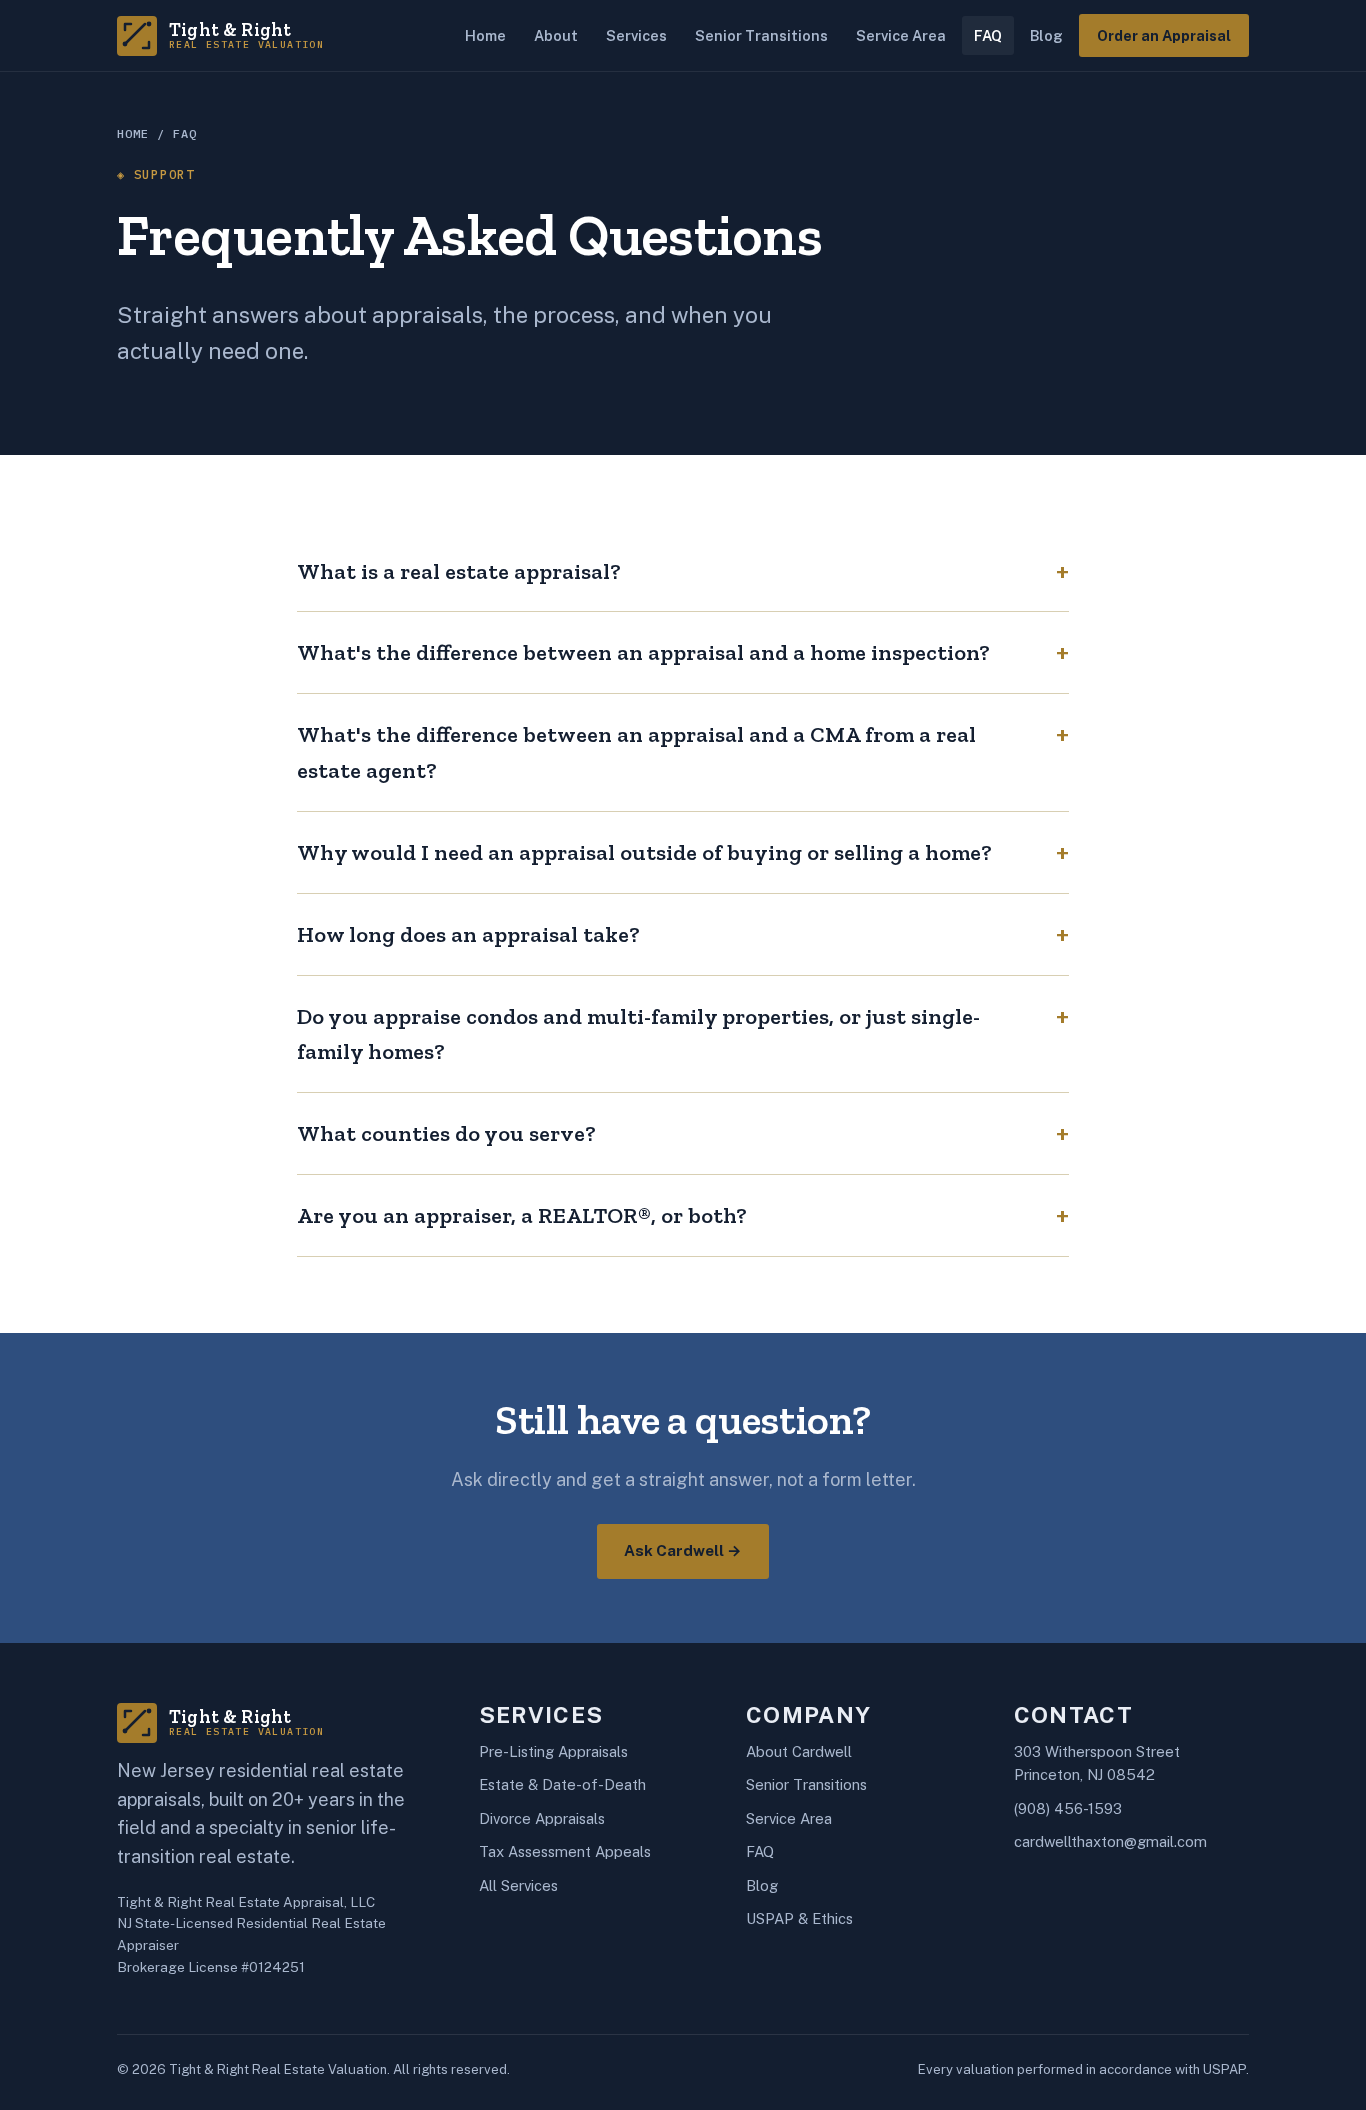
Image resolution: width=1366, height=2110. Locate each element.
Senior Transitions (761, 35)
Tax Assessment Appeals (565, 1851)
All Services (518, 1885)
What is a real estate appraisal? (459, 571)
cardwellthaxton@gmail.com (1110, 1841)
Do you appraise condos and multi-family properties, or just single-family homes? (638, 1034)
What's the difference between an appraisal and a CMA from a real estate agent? (636, 752)
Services (636, 35)
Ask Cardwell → (683, 1550)
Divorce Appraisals (542, 1818)
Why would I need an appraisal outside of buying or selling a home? (644, 852)
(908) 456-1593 (1068, 1808)
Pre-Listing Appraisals (553, 1751)
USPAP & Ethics (799, 1918)
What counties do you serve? (446, 1133)
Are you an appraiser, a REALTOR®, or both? (522, 1215)
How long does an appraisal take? (468, 934)
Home (485, 35)
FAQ (988, 35)
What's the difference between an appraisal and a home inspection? (643, 652)
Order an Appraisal (1164, 35)
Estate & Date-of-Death (562, 1784)
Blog (1046, 35)
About (556, 35)
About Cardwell (799, 1751)
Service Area (901, 35)
